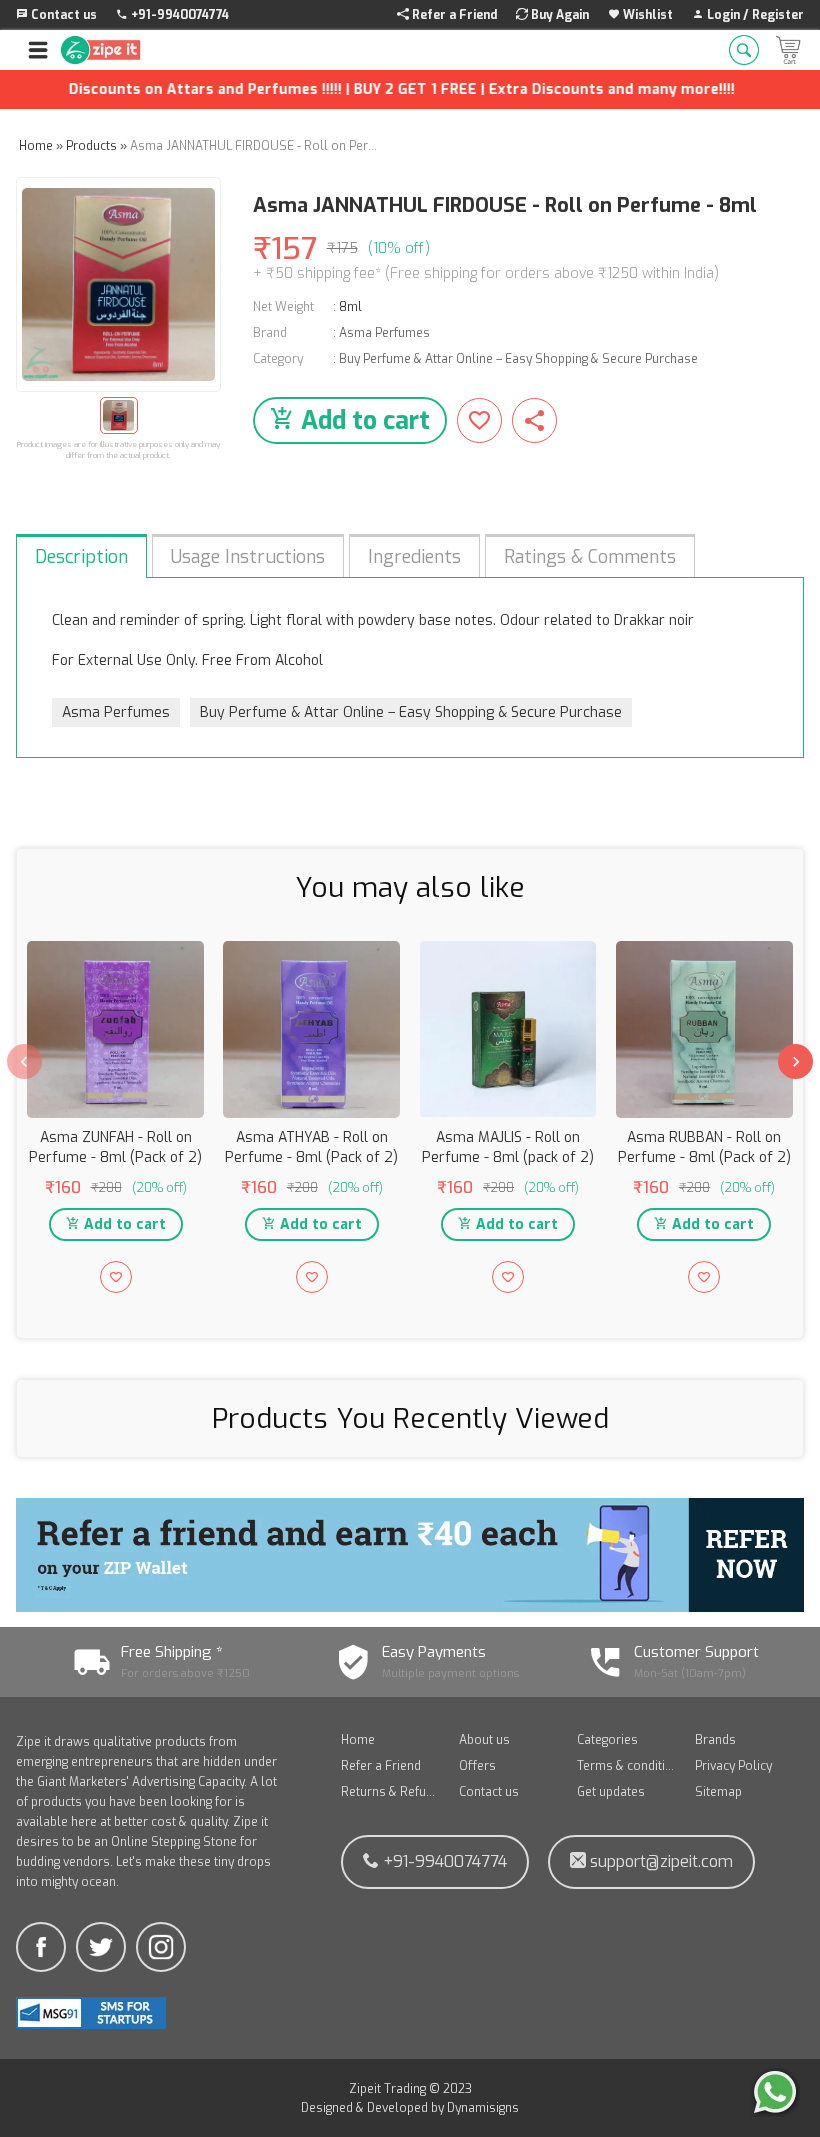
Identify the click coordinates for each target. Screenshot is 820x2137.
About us (484, 1740)
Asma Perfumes (384, 333)
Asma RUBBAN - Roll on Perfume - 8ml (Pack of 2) (704, 1147)
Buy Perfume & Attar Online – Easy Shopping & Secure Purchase (518, 359)
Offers (477, 1766)
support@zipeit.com (659, 1861)
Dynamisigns (483, 2108)
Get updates (611, 1792)
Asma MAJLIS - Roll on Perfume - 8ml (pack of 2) (508, 1147)
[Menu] (38, 50)
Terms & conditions (626, 1766)
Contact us (489, 1792)
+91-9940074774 (443, 1861)
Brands (715, 1740)
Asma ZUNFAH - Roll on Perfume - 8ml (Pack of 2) (115, 1147)
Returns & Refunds (390, 1792)
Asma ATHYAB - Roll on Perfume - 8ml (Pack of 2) (311, 1147)
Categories (607, 1740)
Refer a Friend (381, 1766)
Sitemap (718, 1792)
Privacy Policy (733, 1766)
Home (358, 1740)
